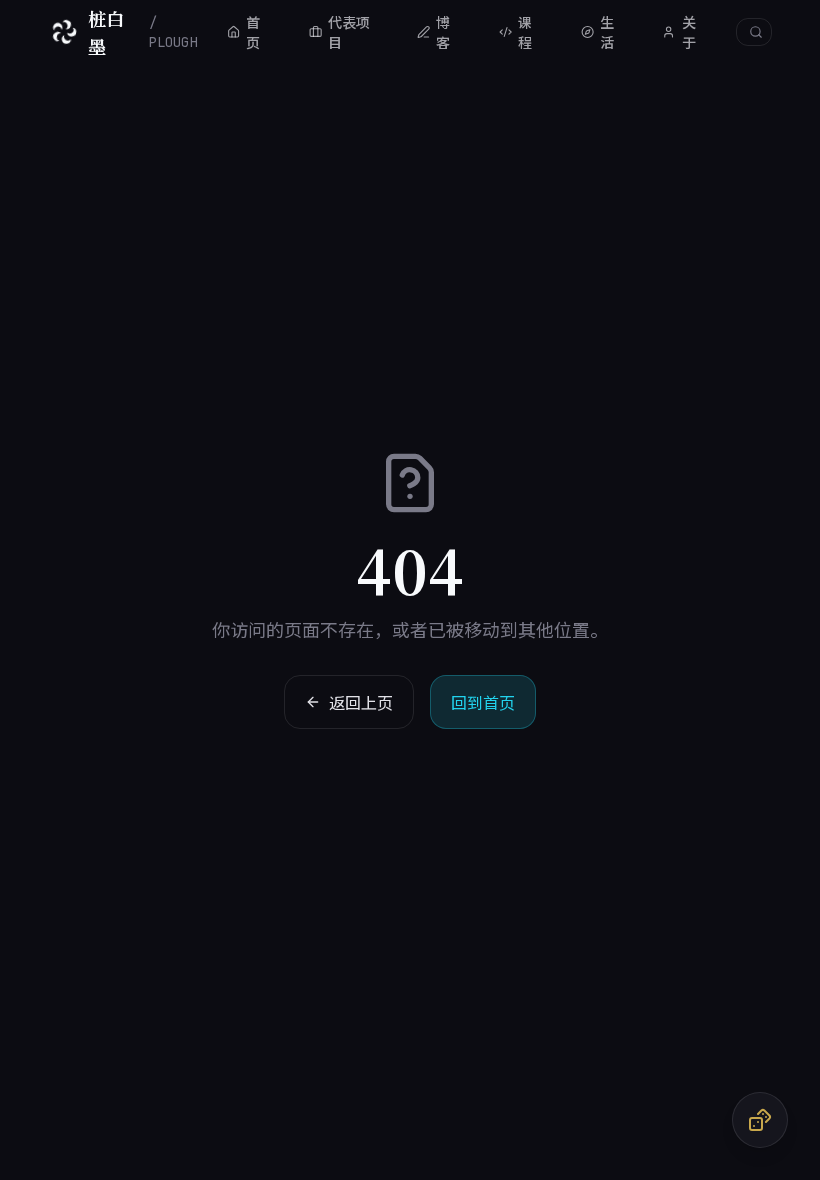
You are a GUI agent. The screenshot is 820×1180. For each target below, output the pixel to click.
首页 (253, 32)
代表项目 (349, 32)
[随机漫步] (760, 1120)
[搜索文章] (754, 32)
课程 (525, 32)
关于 (689, 32)
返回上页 (361, 702)
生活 (607, 32)
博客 (443, 32)
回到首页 (483, 702)
